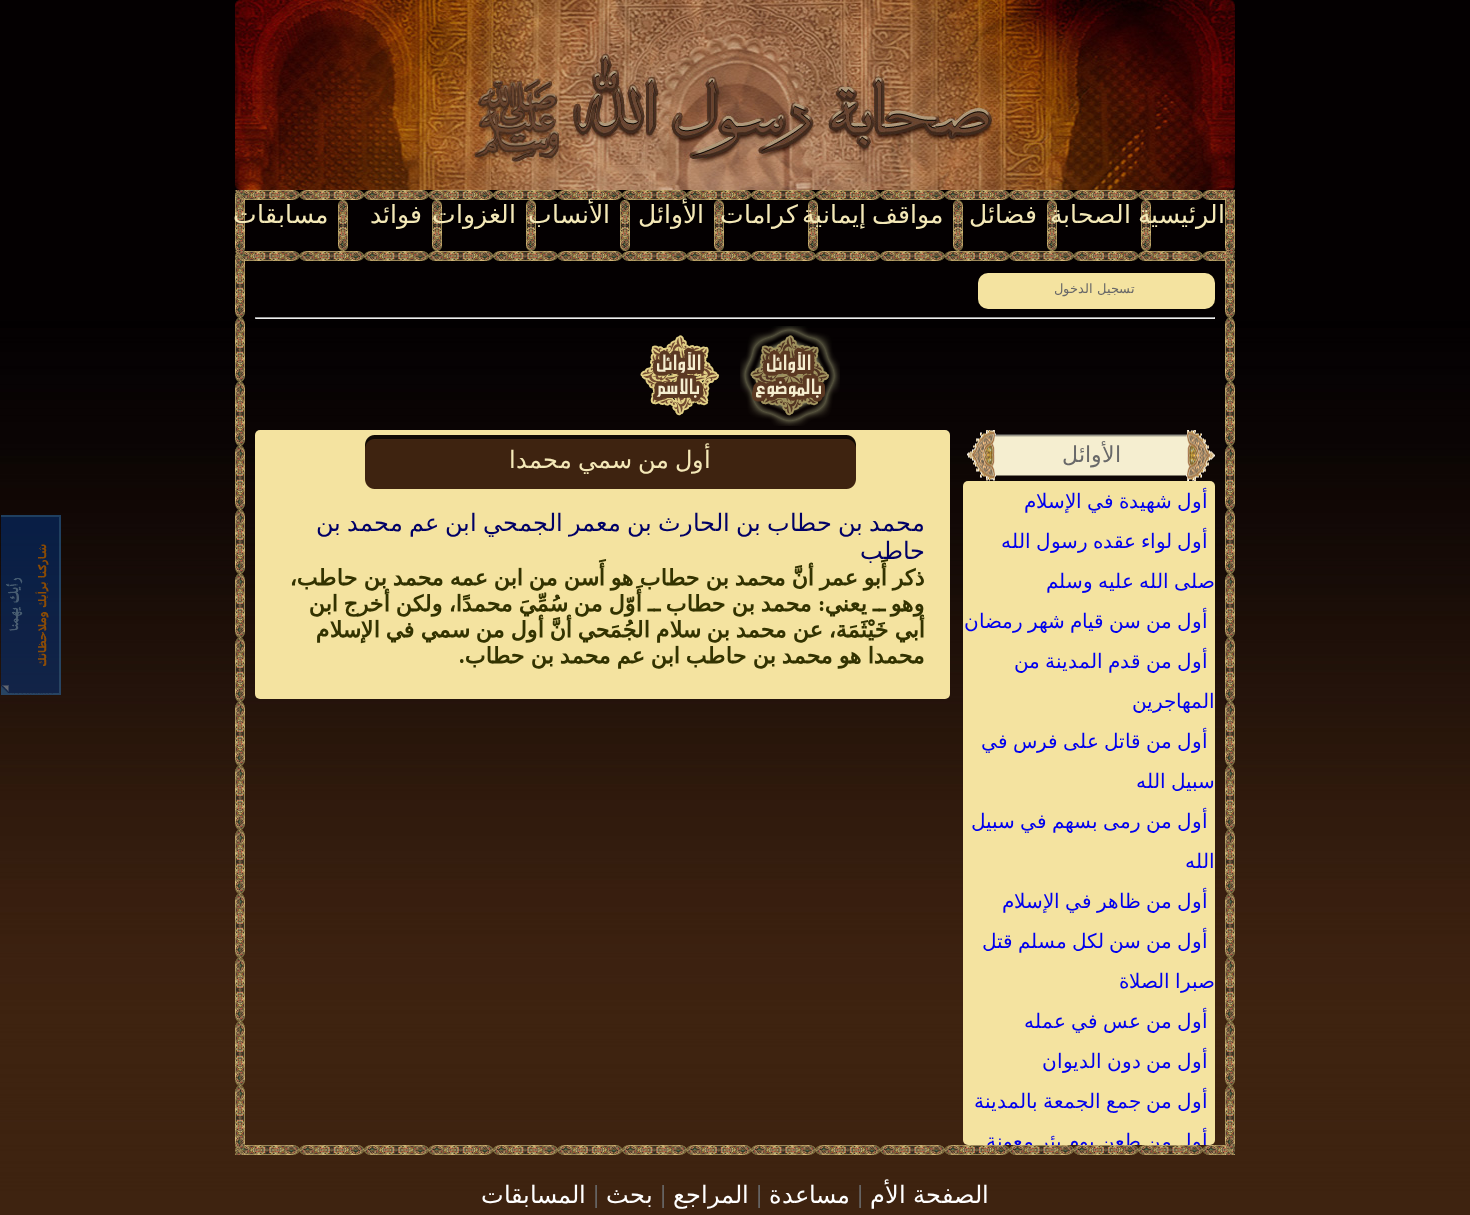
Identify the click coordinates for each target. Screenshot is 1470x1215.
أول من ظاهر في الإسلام (1105, 901)
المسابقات (533, 1192)
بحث (629, 1192)
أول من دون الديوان (1125, 1061)
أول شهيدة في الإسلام (1116, 501)
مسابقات (280, 214)
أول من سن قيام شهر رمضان (1086, 621)
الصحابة (1090, 214)
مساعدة (809, 1192)
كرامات (759, 214)
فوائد (396, 214)
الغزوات (474, 214)
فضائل (1003, 214)
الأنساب (569, 214)
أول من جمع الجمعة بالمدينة (1091, 1101)
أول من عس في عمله (1116, 1021)
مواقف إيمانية (872, 214)
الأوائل (671, 214)
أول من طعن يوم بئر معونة (1097, 1141)
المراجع (711, 1192)
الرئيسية (1181, 214)
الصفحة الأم (929, 1192)
